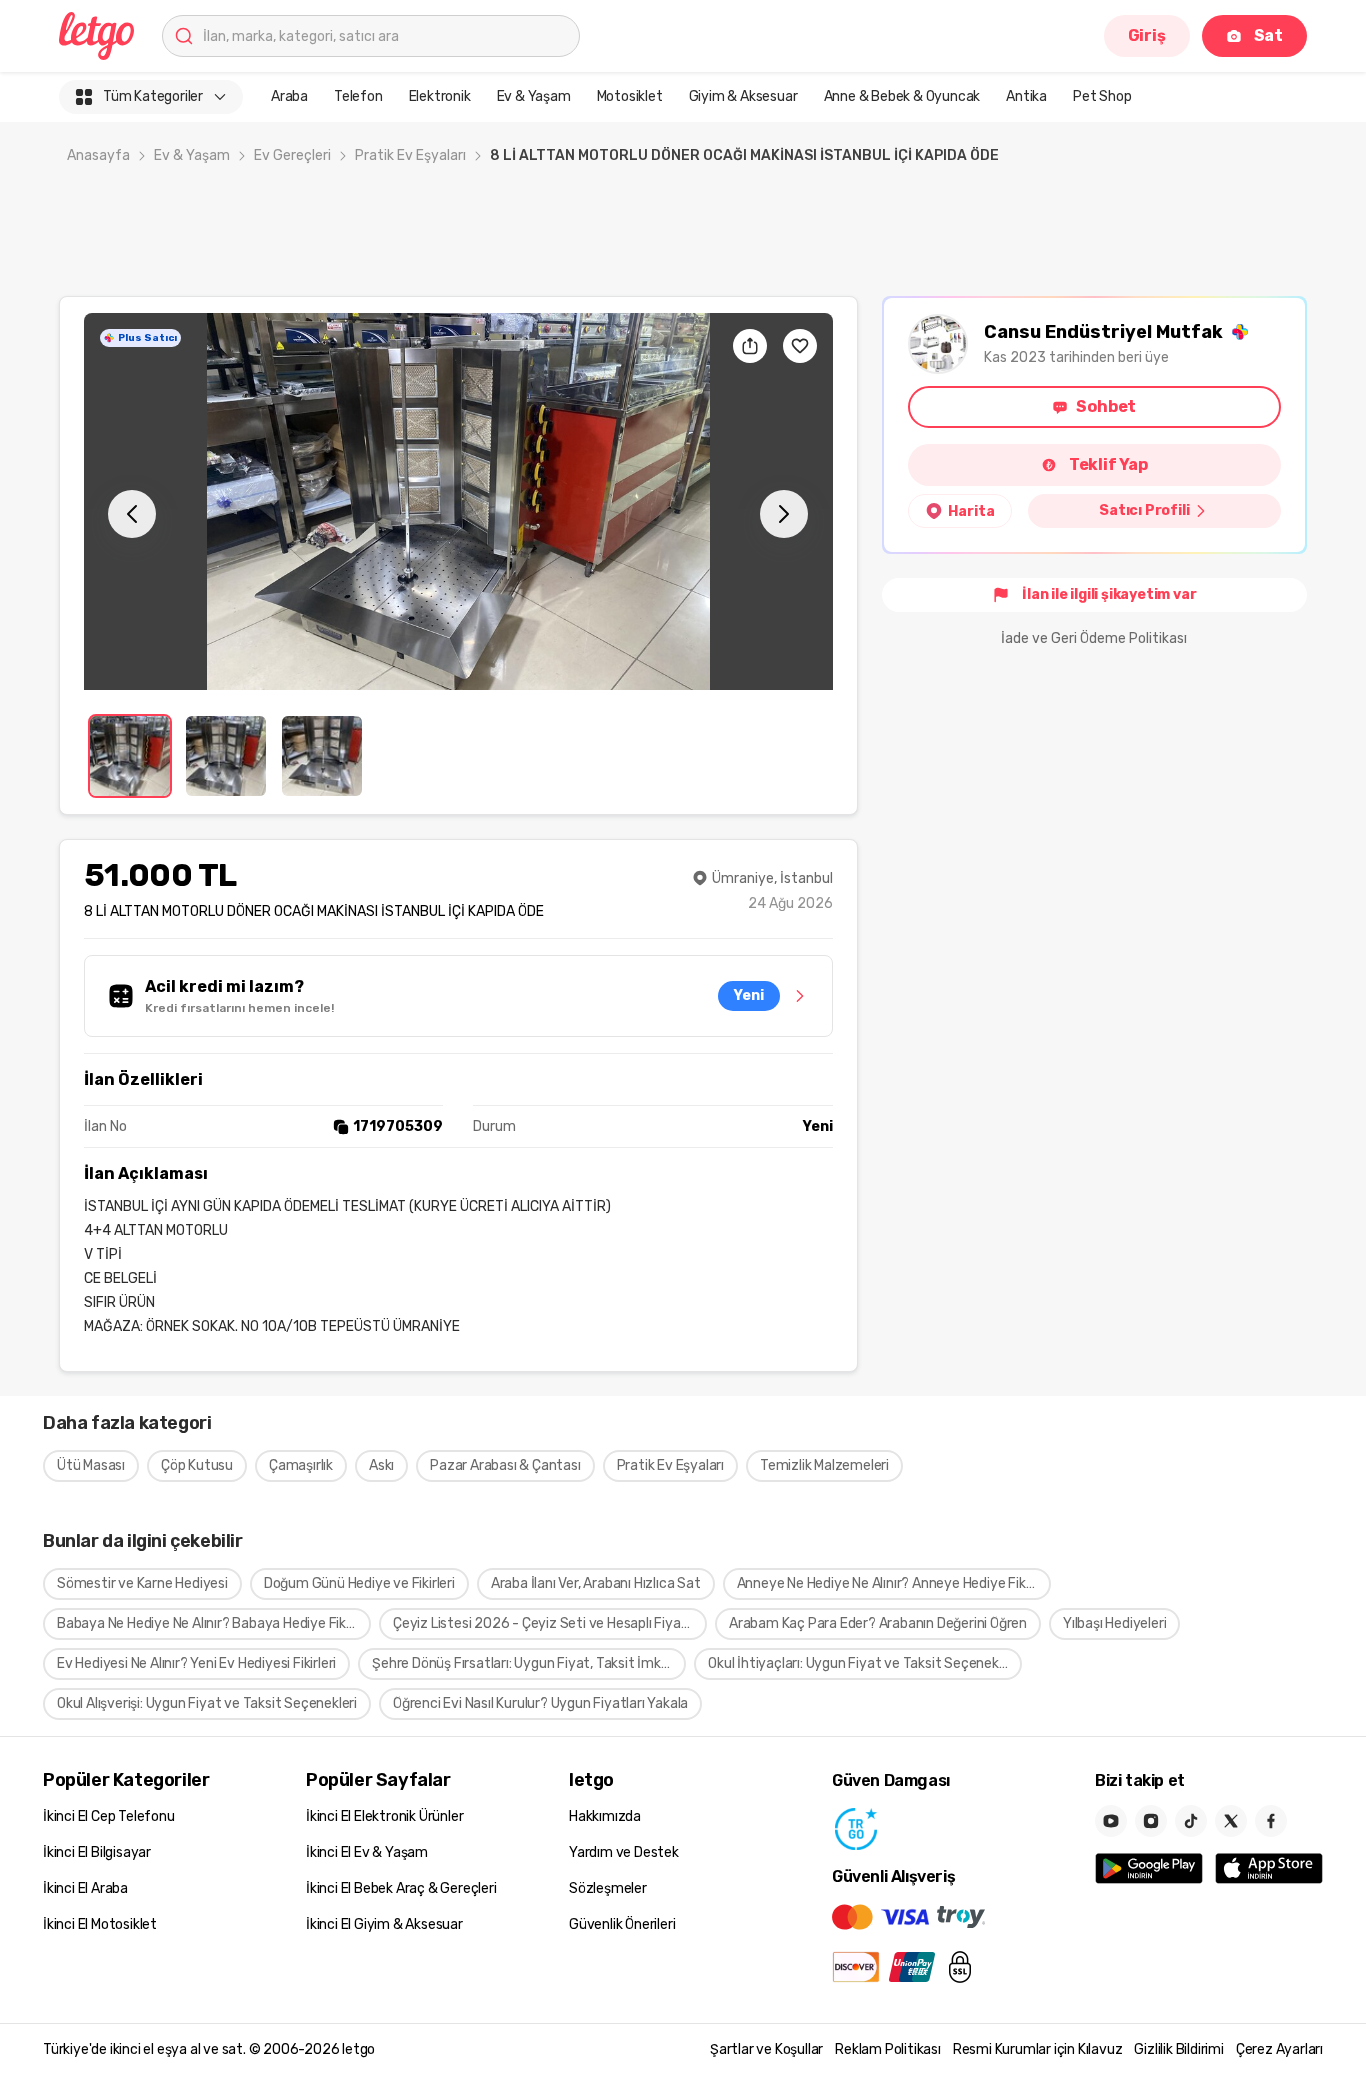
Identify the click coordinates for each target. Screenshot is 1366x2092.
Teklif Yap (1108, 464)
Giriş (1147, 35)
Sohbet (1106, 406)
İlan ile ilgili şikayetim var (1109, 594)
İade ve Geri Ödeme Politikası (1094, 638)
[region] (458, 501)
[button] (458, 501)
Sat (1268, 35)
